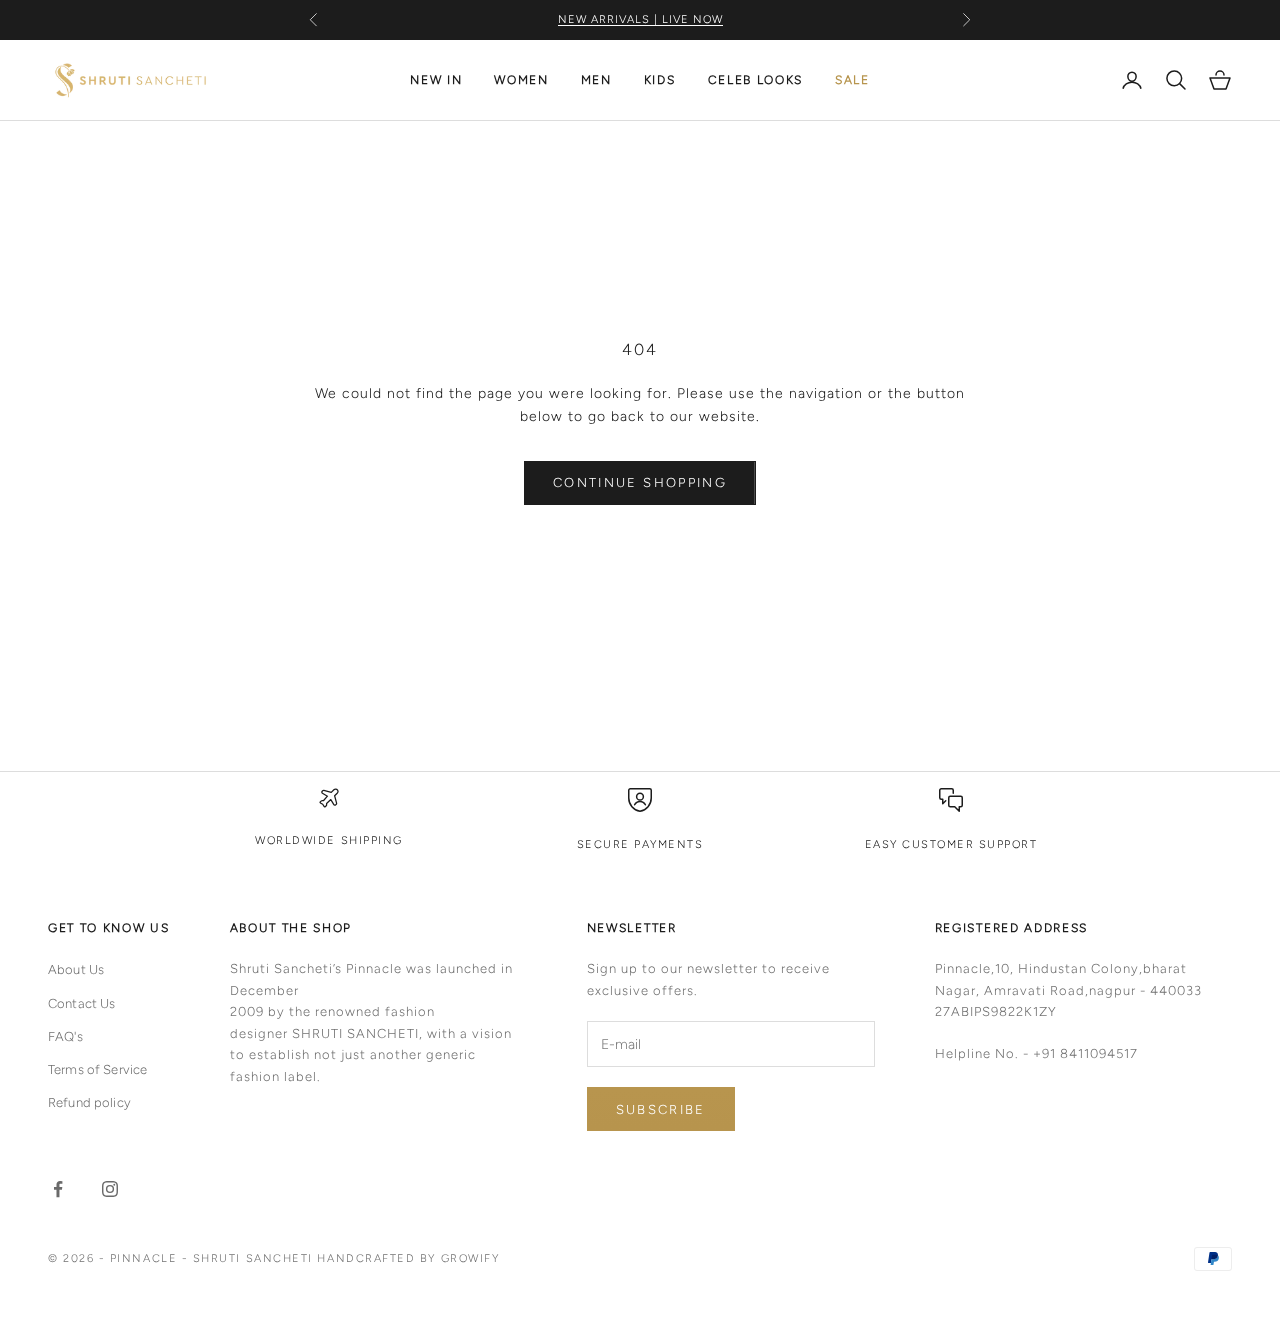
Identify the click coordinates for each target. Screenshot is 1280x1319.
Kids (660, 80)
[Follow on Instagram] (110, 1189)
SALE (852, 80)
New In (436, 80)
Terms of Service (97, 1069)
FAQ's (65, 1036)
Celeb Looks (755, 80)
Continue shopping (640, 482)
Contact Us (81, 1003)
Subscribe (661, 1109)
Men (596, 80)
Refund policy (89, 1102)
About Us (76, 969)
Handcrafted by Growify (408, 1258)
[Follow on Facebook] (58, 1189)
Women (521, 80)
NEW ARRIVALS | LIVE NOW (640, 18)
